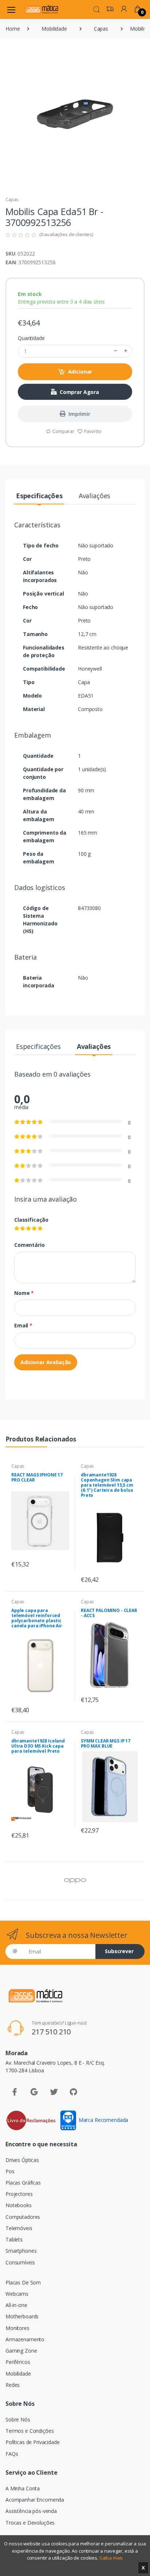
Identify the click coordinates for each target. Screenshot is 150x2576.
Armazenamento (25, 2339)
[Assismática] (42, 9)
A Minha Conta (23, 2488)
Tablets (14, 2239)
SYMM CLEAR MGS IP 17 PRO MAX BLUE (106, 1743)
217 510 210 (51, 2032)
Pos (10, 2171)
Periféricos (18, 2362)
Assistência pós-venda (31, 2511)
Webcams (17, 2294)
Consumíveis (20, 2262)
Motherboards (22, 2316)
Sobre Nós (18, 2419)
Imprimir (79, 414)
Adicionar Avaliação (46, 1362)
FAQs (12, 2454)
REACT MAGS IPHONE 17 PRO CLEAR (37, 1477)
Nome (24, 1293)
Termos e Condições (29, 2431)
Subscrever (119, 1951)
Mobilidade (54, 29)
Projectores (19, 2194)
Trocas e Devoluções (30, 2523)
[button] (96, 9)
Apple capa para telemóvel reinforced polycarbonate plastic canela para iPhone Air (37, 1618)
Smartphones (21, 2251)
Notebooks (19, 2205)
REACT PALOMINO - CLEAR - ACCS (109, 1613)
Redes (13, 2385)
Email (23, 1325)
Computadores (23, 2217)
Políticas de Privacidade (33, 2442)
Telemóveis (19, 2228)
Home (13, 29)
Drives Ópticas (22, 2160)
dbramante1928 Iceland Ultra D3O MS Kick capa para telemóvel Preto (38, 1746)
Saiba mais (111, 2558)
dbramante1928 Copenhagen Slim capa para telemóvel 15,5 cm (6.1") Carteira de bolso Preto (107, 1485)
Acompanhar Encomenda (35, 2500)
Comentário (29, 1245)
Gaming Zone (21, 2351)
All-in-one (16, 2305)
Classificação (31, 1220)
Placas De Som (23, 2282)
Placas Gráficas (23, 2183)
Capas (101, 29)
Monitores (17, 2328)
